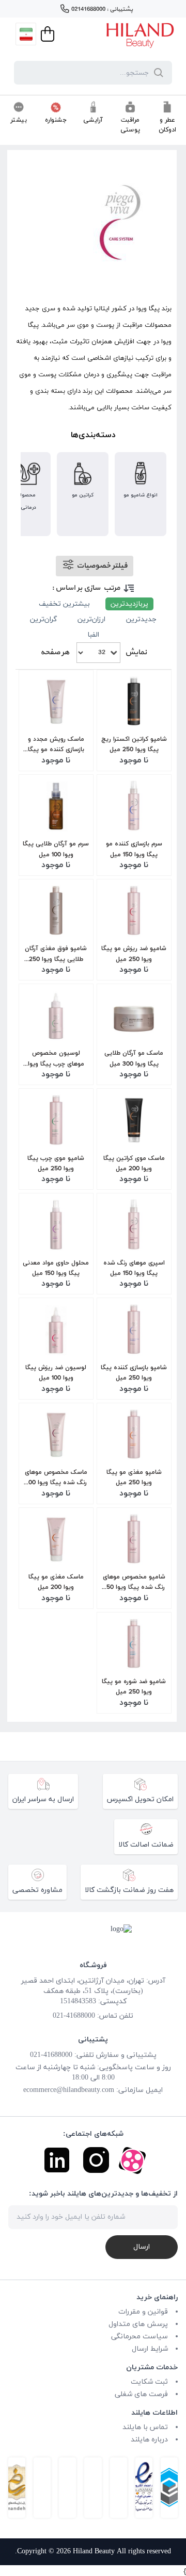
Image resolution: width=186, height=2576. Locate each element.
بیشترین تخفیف (64, 604)
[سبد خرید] (47, 34)
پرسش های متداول (138, 2324)
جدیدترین (141, 619)
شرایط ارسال (150, 2349)
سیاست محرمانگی (139, 2337)
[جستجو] (157, 73)
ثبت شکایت (149, 2382)
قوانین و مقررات (143, 2312)
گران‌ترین (43, 619)
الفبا (93, 635)
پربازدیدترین (129, 604)
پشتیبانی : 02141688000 (102, 9)
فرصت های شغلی (141, 2394)
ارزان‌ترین (91, 619)
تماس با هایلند (145, 2427)
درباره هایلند (149, 2440)
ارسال (142, 2247)
